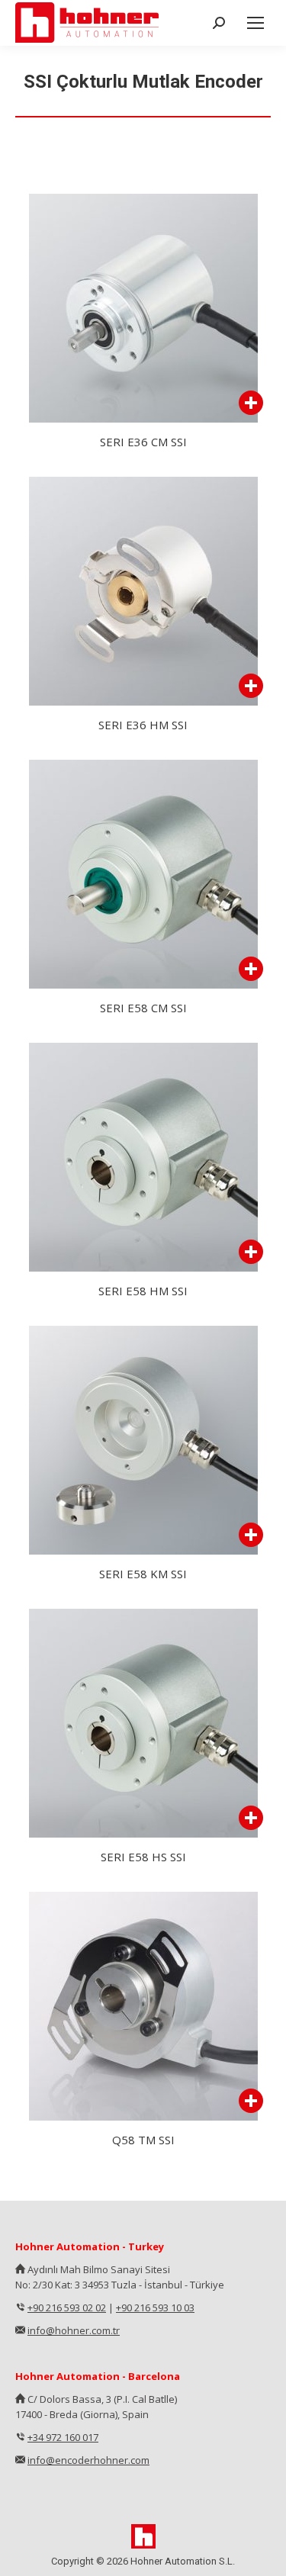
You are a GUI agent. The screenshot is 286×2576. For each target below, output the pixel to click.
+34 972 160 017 (63, 2437)
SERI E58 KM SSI (143, 1574)
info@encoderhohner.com (88, 2460)
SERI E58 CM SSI (143, 1008)
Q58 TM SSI (143, 2140)
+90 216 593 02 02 (67, 2307)
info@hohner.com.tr (74, 2330)
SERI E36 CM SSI (143, 442)
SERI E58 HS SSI (143, 1857)
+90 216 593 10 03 (155, 2307)
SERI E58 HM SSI (143, 1291)
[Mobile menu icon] (255, 23)
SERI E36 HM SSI (143, 725)
